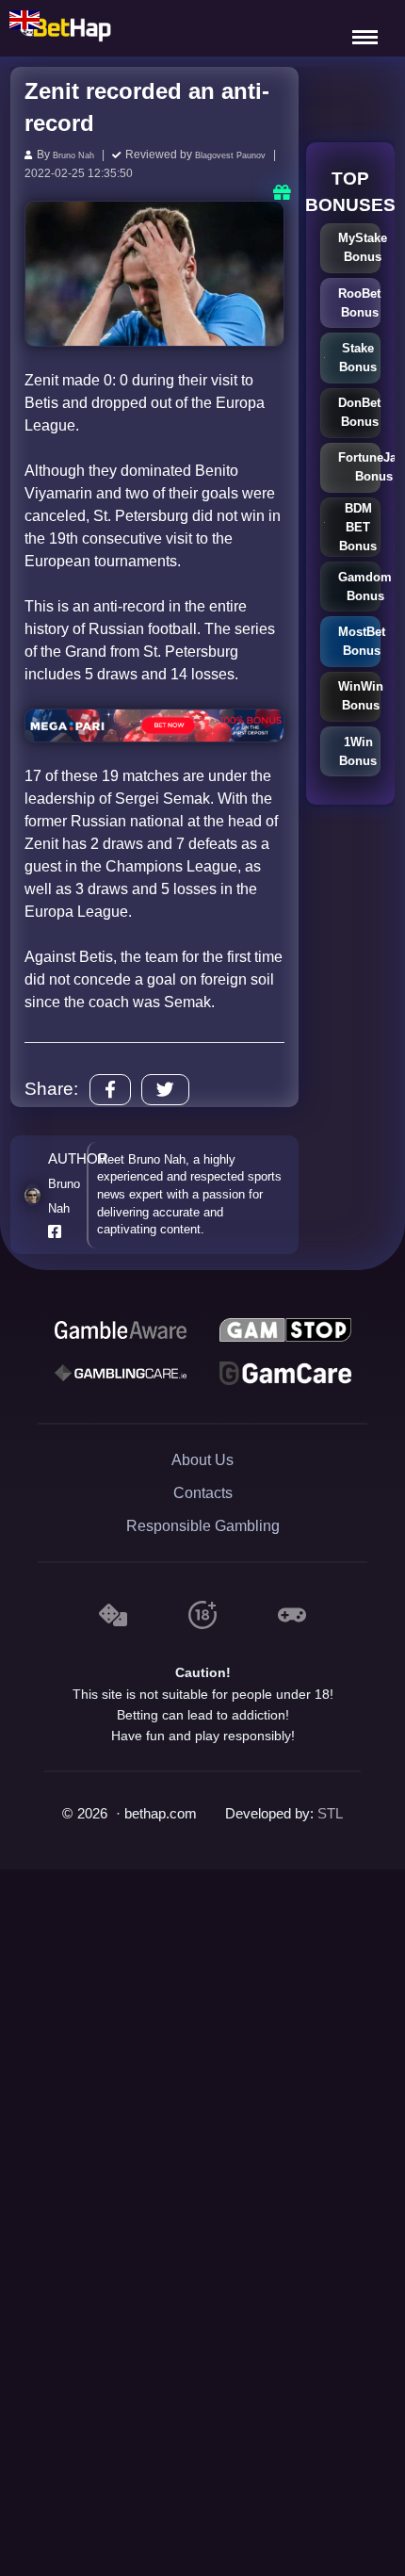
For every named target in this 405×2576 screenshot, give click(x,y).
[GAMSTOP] (285, 1345)
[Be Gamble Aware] (121, 1345)
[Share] (110, 1105)
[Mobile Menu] (367, 28)
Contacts (203, 1508)
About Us (202, 1475)
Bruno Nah (81, 155)
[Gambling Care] (121, 1389)
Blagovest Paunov (154, 171)
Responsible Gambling (203, 1541)
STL (330, 1829)
